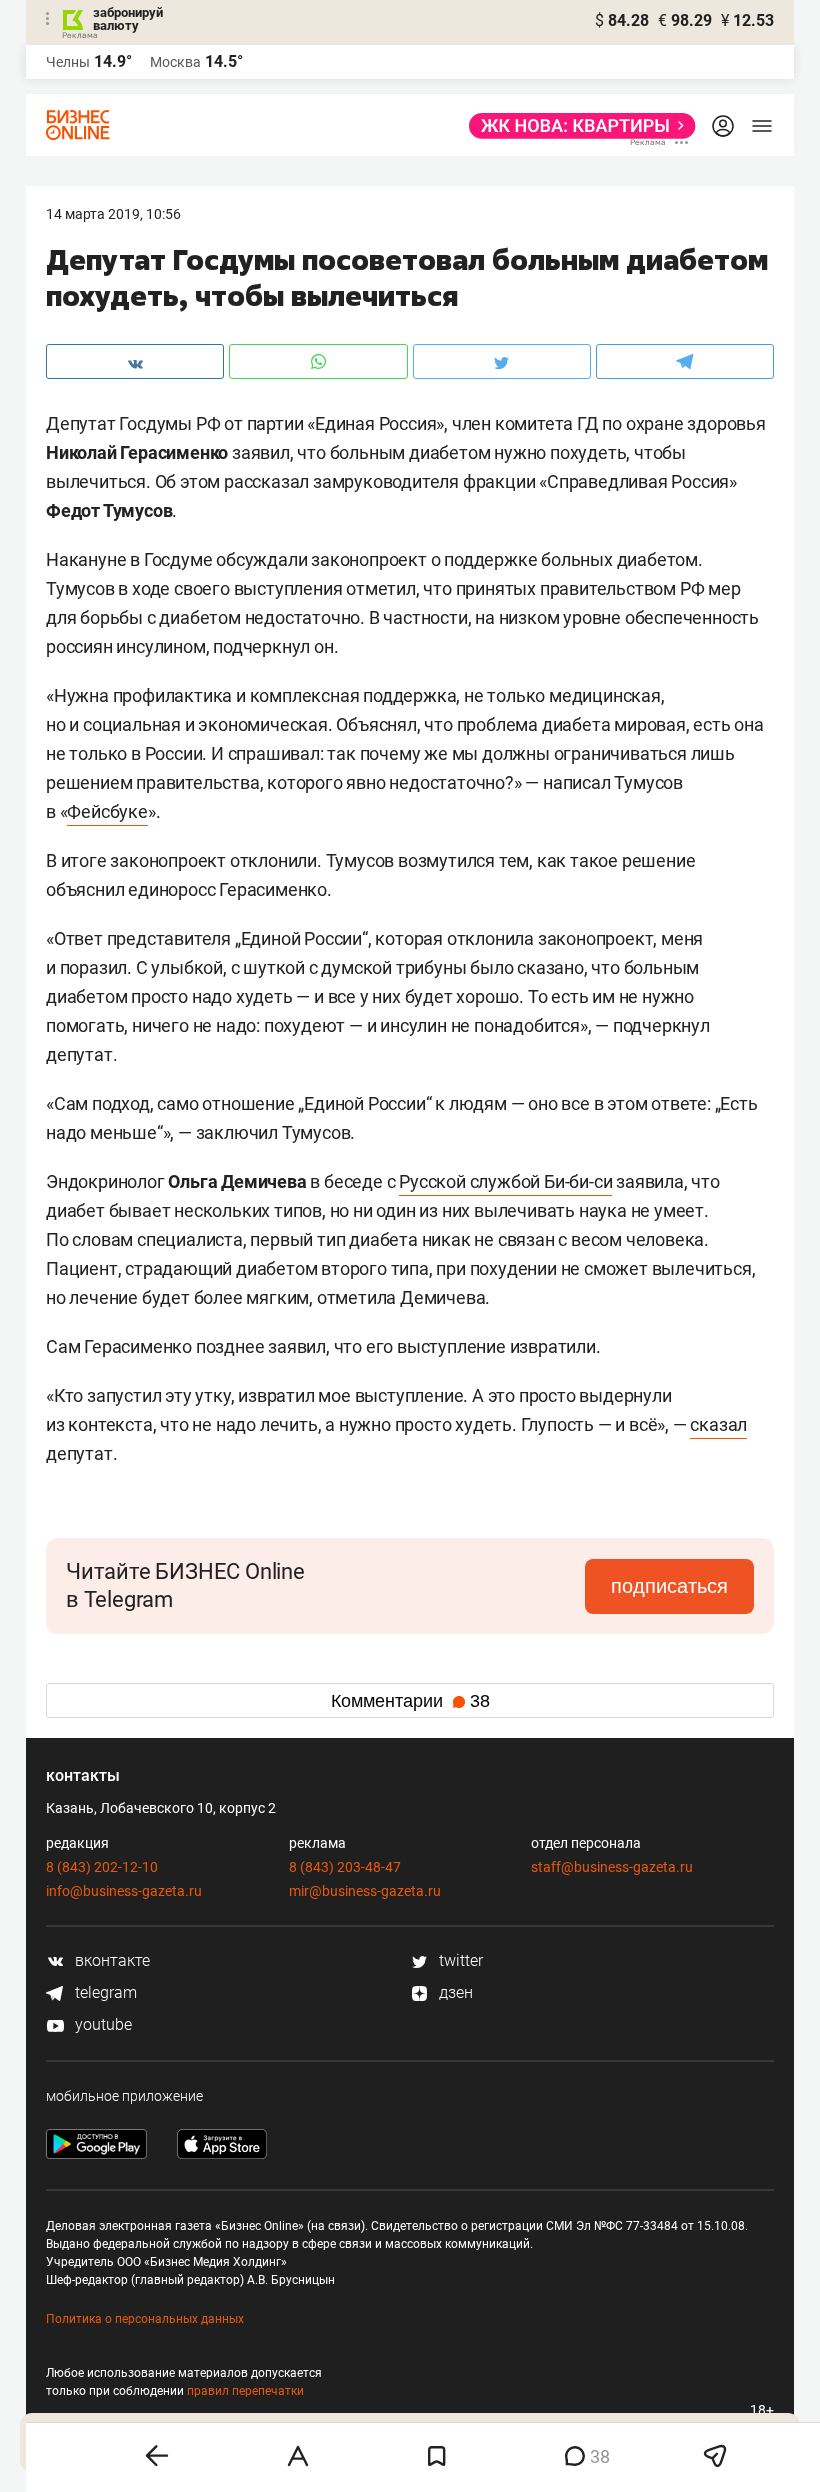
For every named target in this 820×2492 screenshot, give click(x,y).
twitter (459, 1960)
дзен (454, 1992)
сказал (718, 1424)
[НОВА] (576, 126)
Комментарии (410, 1701)
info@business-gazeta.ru (124, 1891)
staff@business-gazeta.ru (612, 1867)
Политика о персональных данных (145, 2319)
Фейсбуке (107, 811)
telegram (104, 1992)
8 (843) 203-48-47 (345, 1867)
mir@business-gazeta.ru (365, 1891)
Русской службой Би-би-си (505, 1181)
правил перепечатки (245, 2391)
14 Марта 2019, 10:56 (113, 214)
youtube (101, 2024)
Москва (175, 62)
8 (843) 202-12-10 (102, 1867)
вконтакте (110, 1960)
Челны (68, 62)
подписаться (669, 1586)
